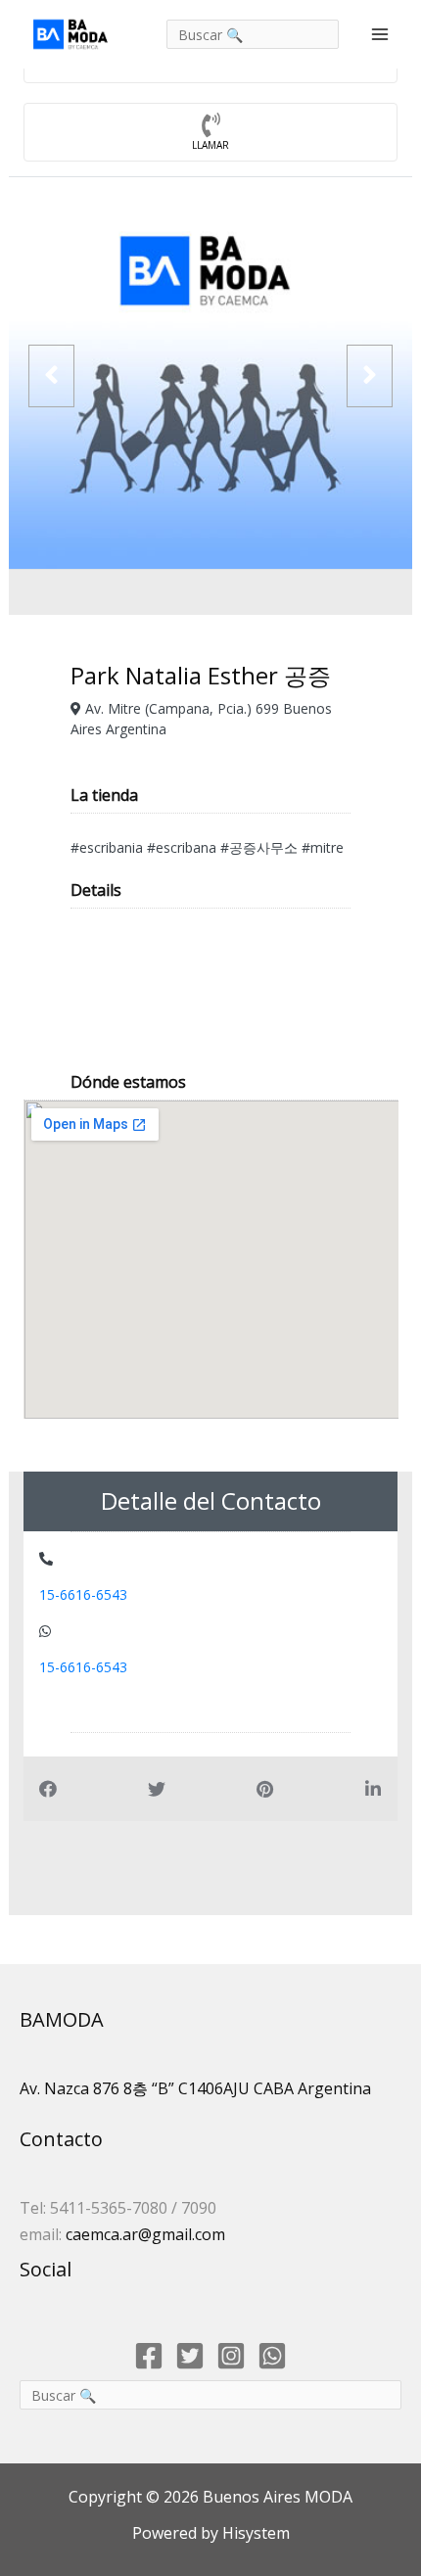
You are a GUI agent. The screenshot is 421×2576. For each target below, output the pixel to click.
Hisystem (254, 2533)
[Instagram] (231, 2356)
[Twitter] (190, 2356)
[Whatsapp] (272, 2356)
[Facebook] (149, 2356)
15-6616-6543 (83, 1594)
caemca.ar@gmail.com (145, 2234)
